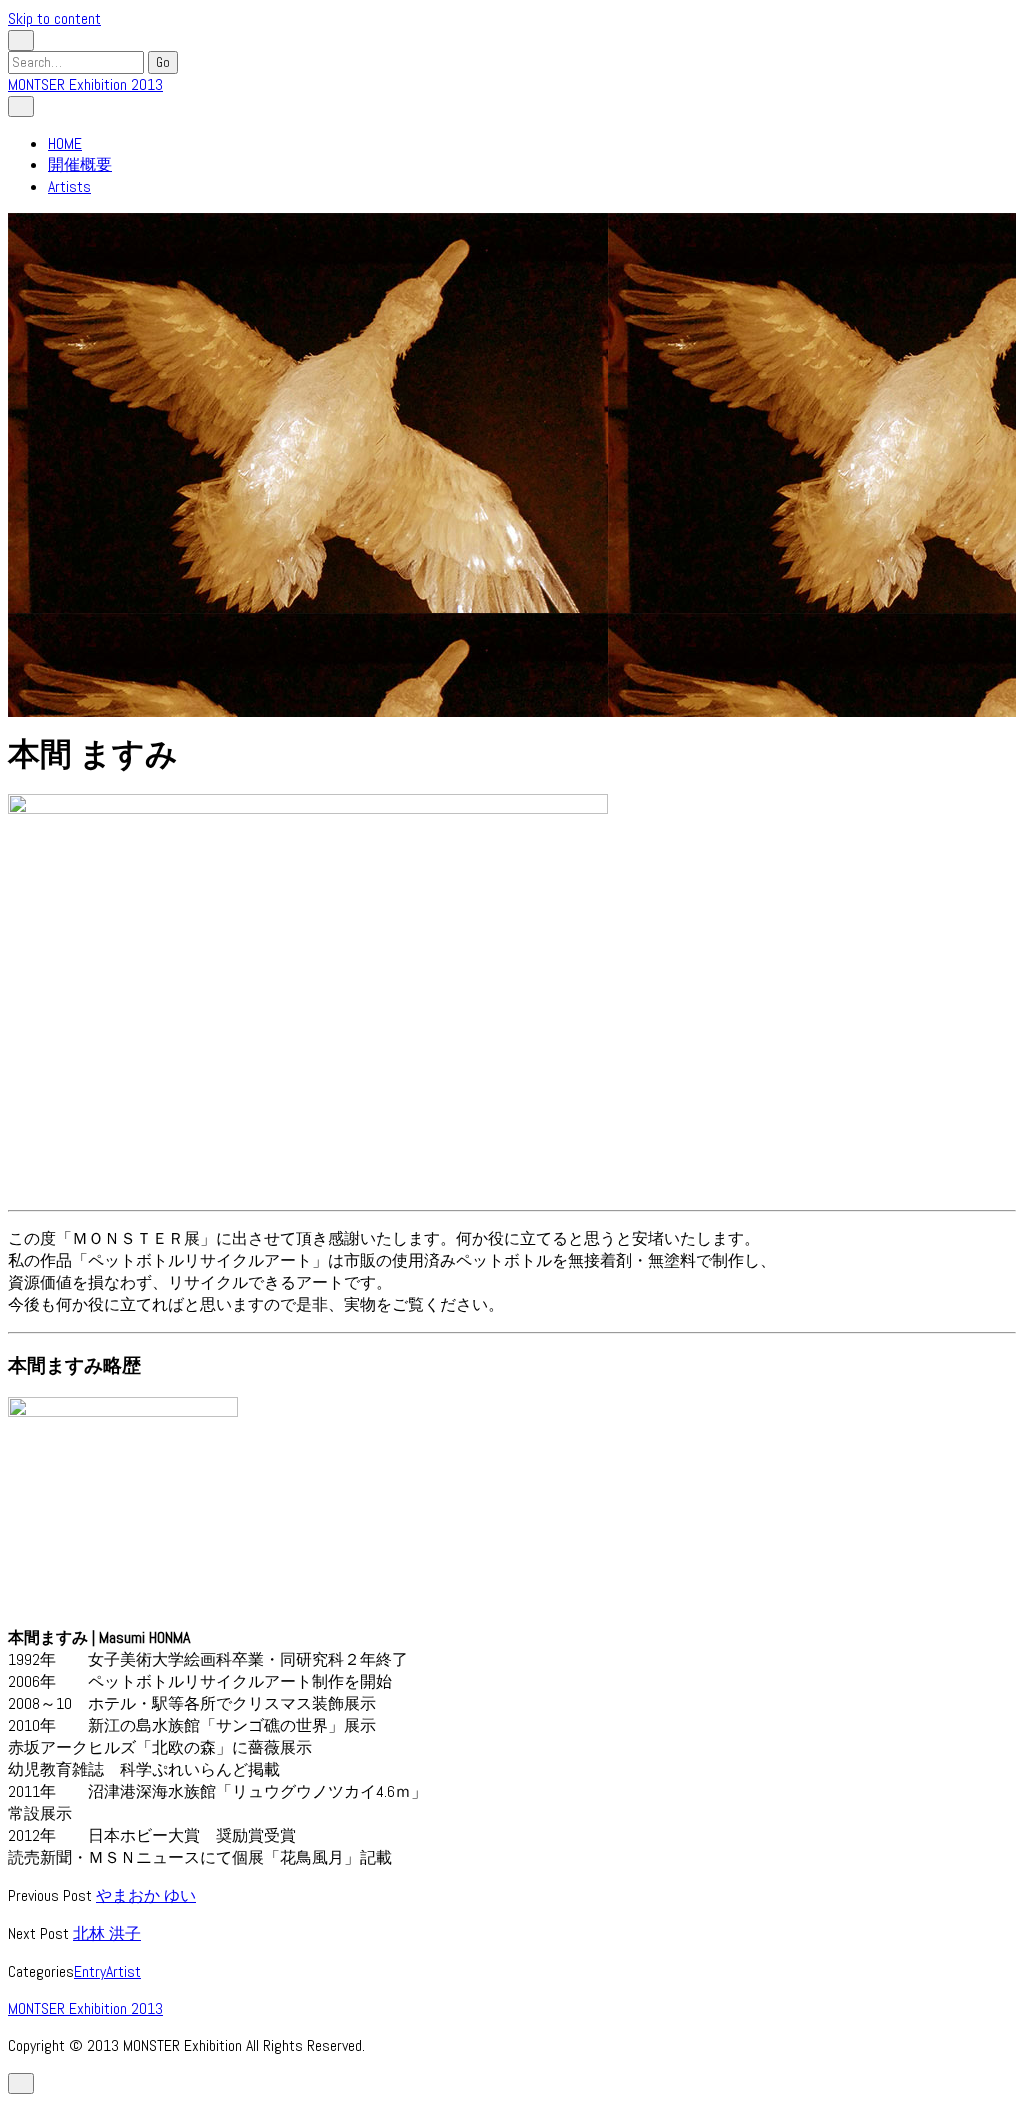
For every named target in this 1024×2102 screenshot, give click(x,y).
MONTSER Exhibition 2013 (85, 84)
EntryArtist (107, 1971)
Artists (69, 186)
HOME (65, 143)
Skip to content (54, 18)
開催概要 (80, 164)
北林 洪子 (107, 1933)
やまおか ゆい (146, 1895)
